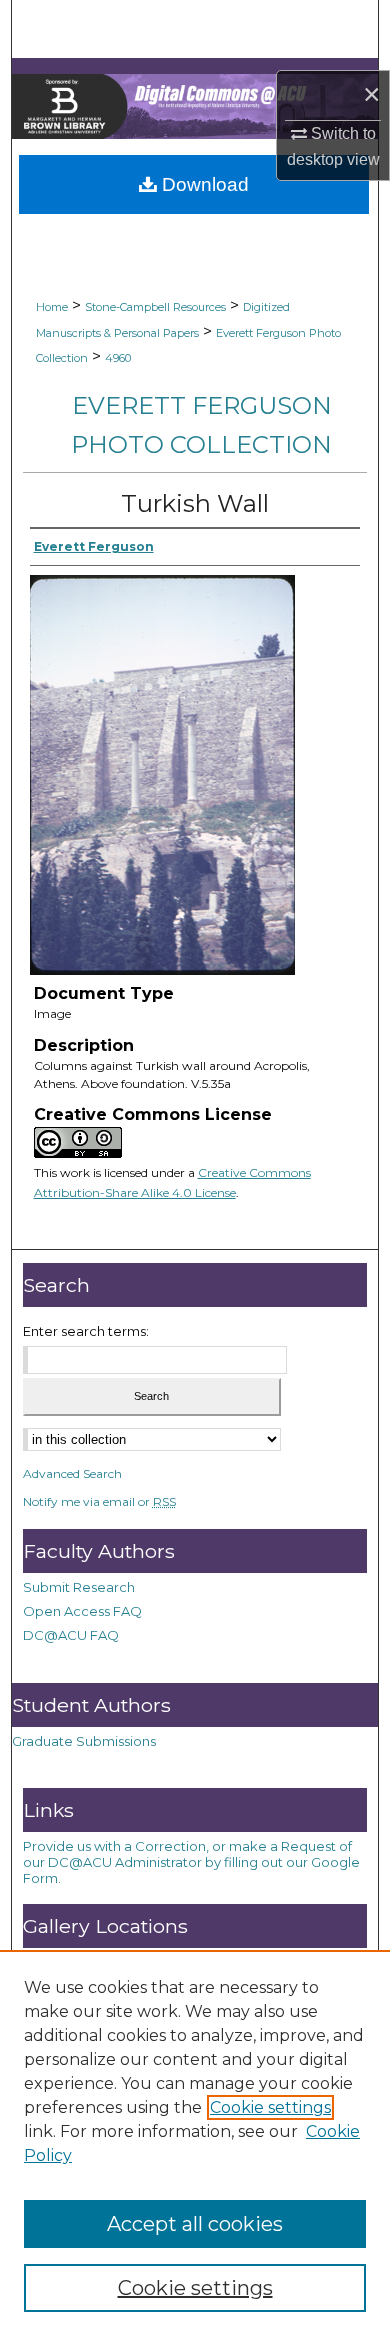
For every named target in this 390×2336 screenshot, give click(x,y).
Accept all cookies (195, 2224)
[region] (195, 2143)
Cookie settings (270, 2107)
